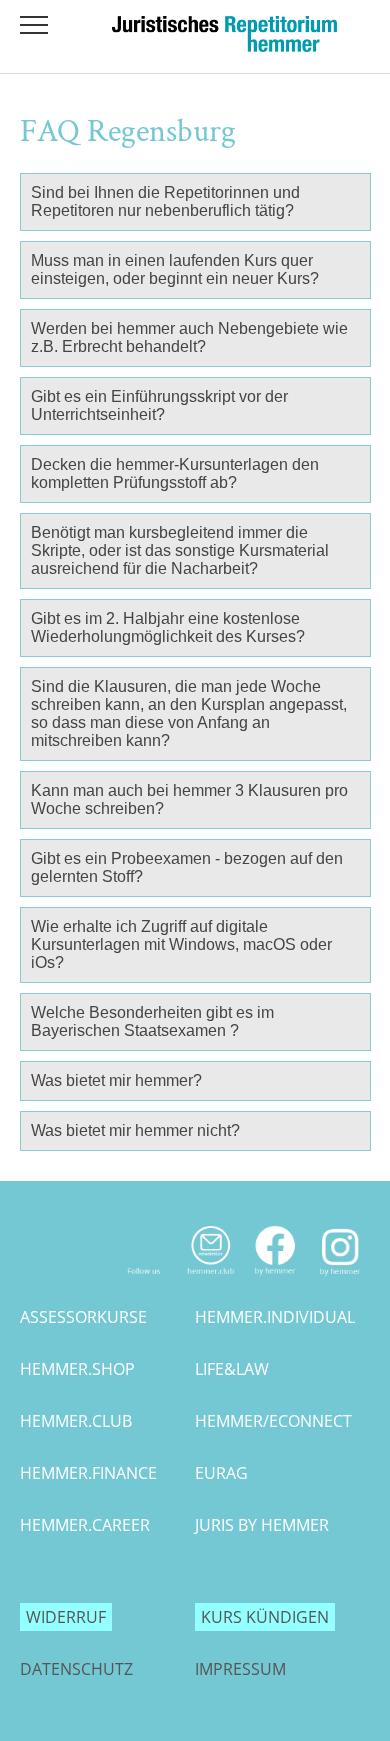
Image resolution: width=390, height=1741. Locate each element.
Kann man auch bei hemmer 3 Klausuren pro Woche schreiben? (189, 799)
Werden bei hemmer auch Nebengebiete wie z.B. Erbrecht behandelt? (189, 337)
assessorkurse (83, 1317)
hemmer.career (85, 1525)
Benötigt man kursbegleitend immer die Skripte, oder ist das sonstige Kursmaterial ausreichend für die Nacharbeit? (180, 550)
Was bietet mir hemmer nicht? (135, 1130)
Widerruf (66, 1617)
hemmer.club (76, 1421)
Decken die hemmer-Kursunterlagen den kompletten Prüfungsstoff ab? (175, 473)
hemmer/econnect (273, 1421)
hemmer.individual (275, 1317)
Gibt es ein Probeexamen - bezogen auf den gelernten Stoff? (187, 867)
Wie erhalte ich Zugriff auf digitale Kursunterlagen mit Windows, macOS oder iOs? (181, 944)
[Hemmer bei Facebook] (275, 1280)
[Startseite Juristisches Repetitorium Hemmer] (224, 46)
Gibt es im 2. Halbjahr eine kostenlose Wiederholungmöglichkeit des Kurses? (168, 627)
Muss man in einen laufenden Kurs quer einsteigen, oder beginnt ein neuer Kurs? (175, 269)
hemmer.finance (88, 1473)
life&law (232, 1369)
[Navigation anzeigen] (34, 25)
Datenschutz (76, 1669)
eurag (221, 1473)
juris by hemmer (262, 1525)
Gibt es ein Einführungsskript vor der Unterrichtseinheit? (159, 405)
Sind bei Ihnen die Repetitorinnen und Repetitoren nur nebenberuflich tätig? (165, 201)
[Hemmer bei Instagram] (340, 1280)
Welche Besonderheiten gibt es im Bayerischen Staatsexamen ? (152, 1021)
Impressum (240, 1669)
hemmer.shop (77, 1369)
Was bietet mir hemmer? (116, 1080)
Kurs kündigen (265, 1617)
